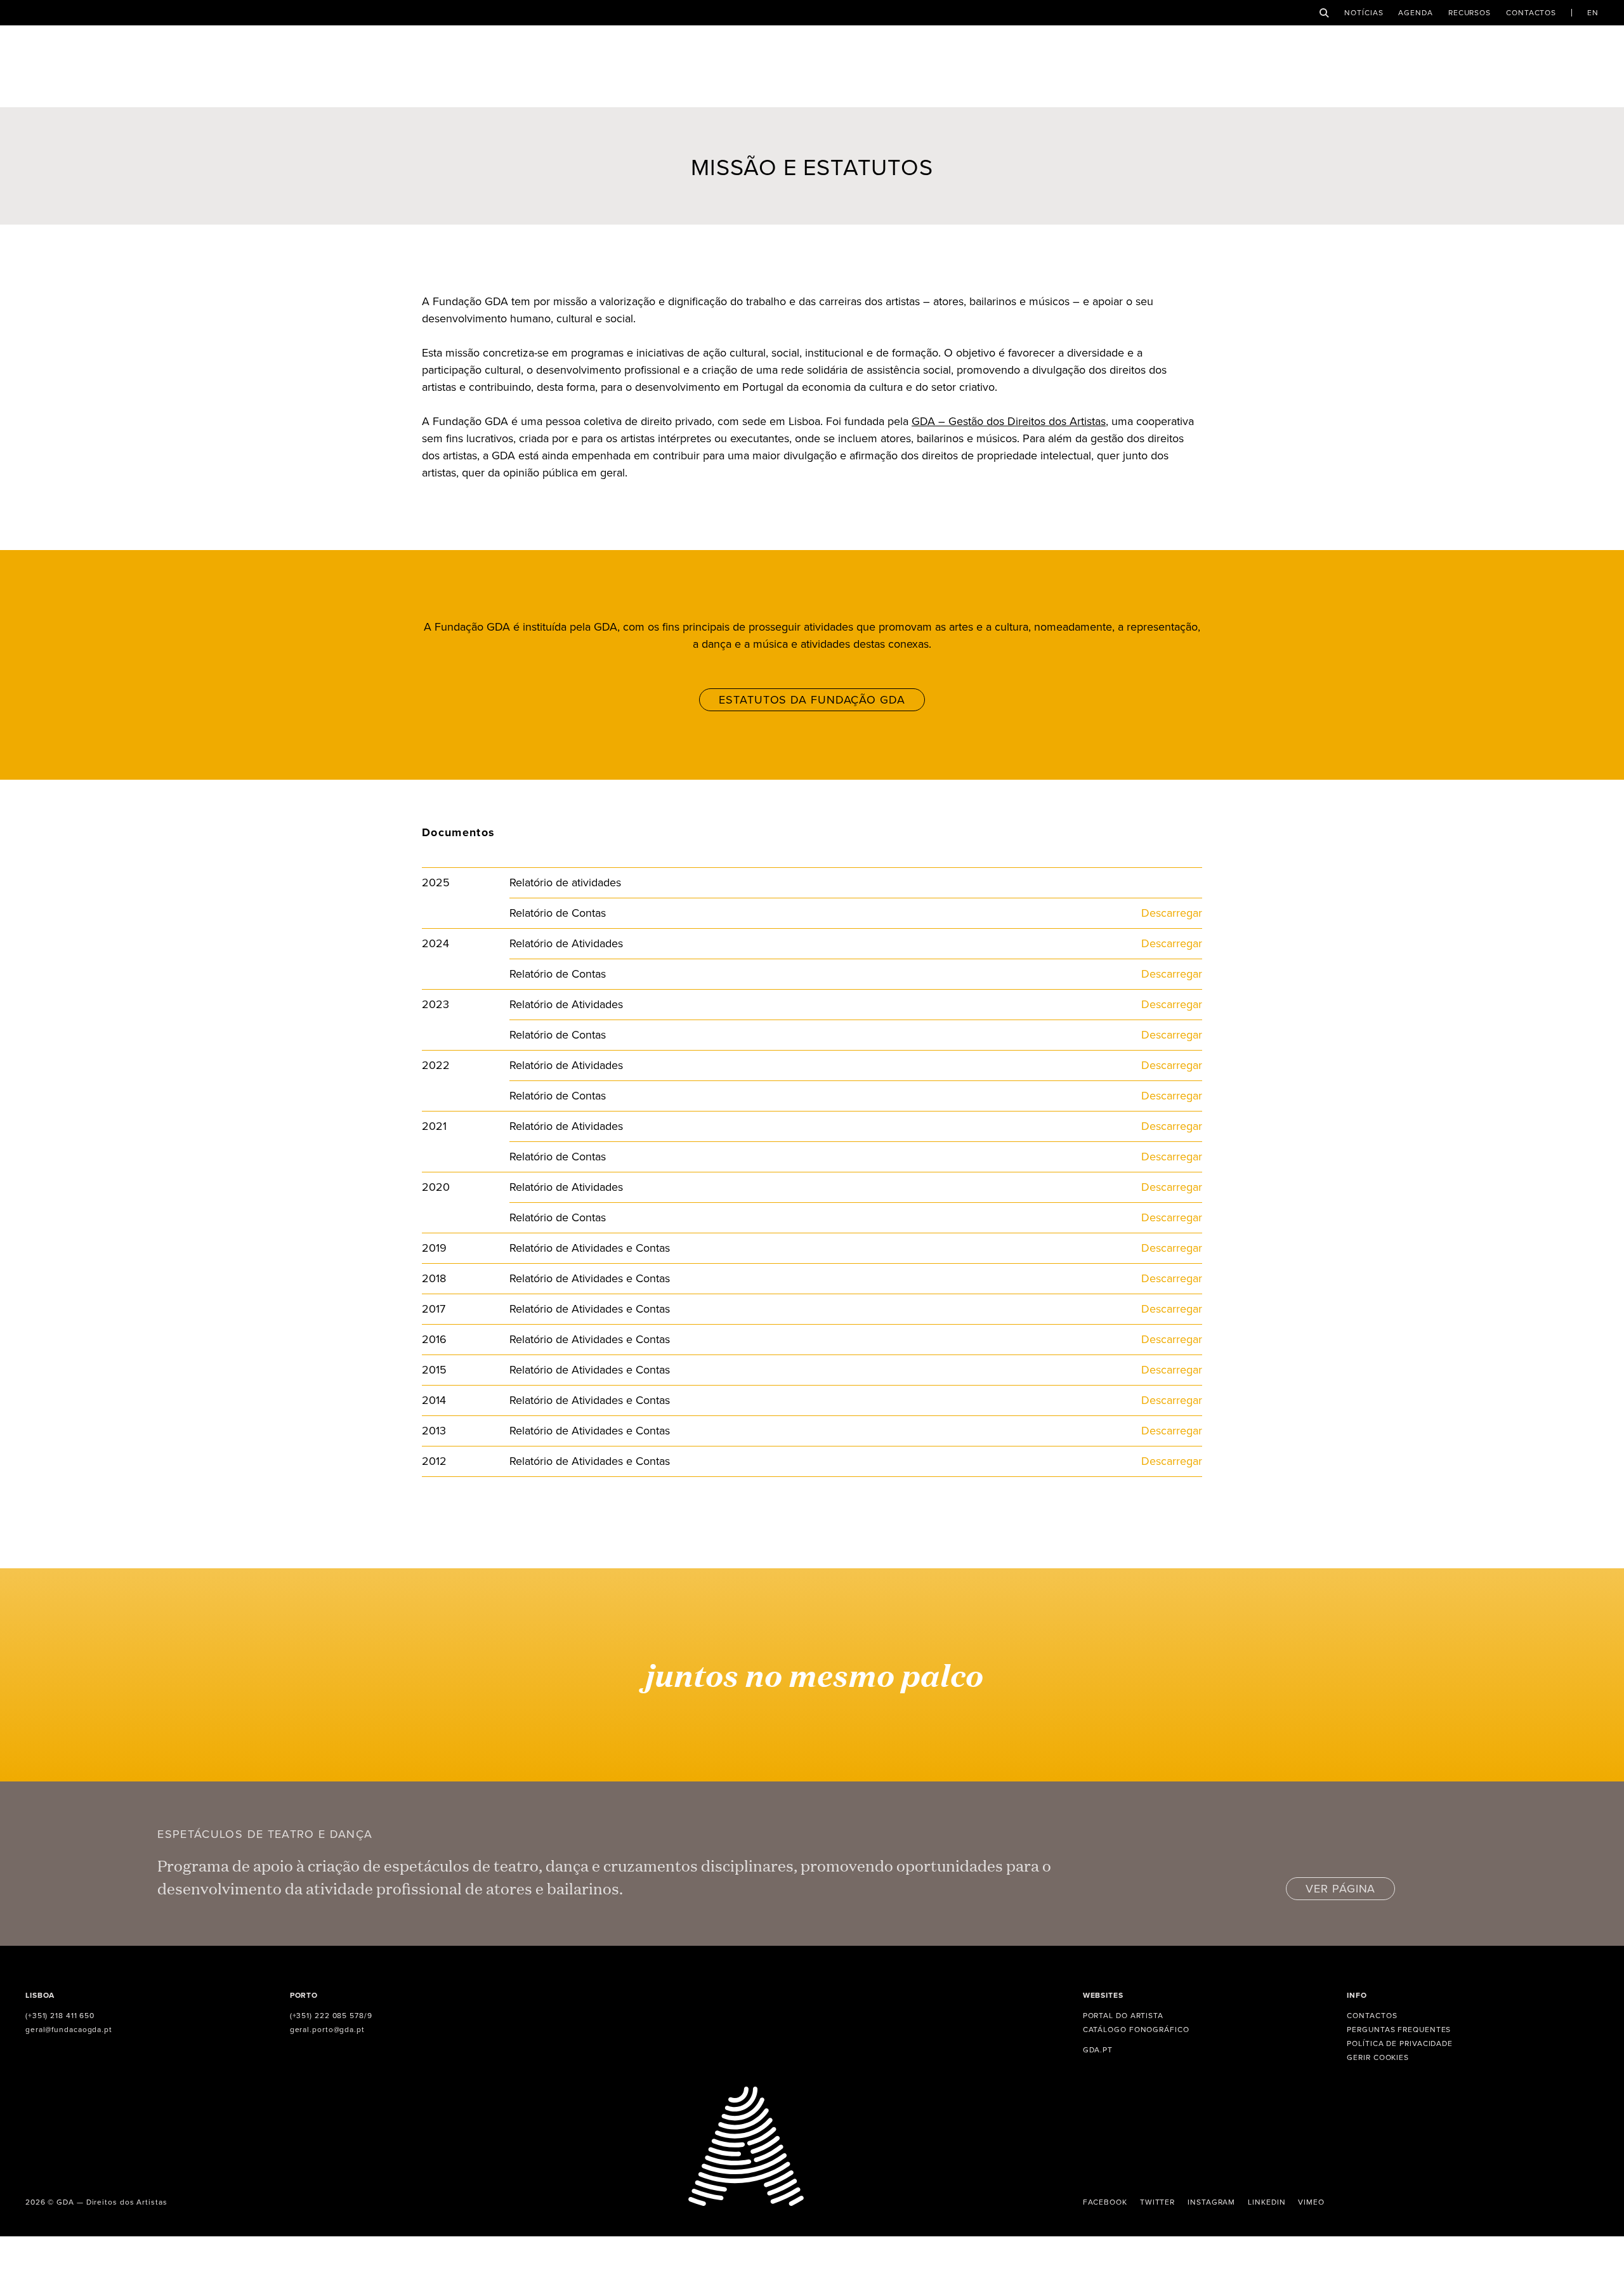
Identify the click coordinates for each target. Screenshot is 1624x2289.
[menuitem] (1593, 13)
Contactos (1531, 13)
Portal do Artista (1123, 2016)
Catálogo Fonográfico (1136, 2030)
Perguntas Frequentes (1399, 2030)
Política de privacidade (1400, 2043)
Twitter (1157, 2202)
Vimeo (1311, 2202)
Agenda (1415, 13)
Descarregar (1172, 913)
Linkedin (1267, 2202)
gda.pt (1098, 2050)
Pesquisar (1324, 13)
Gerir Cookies (1378, 2057)
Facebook (1105, 2202)
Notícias (1364, 13)
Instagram (1211, 2202)
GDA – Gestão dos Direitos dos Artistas (1009, 421)
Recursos (1470, 13)
